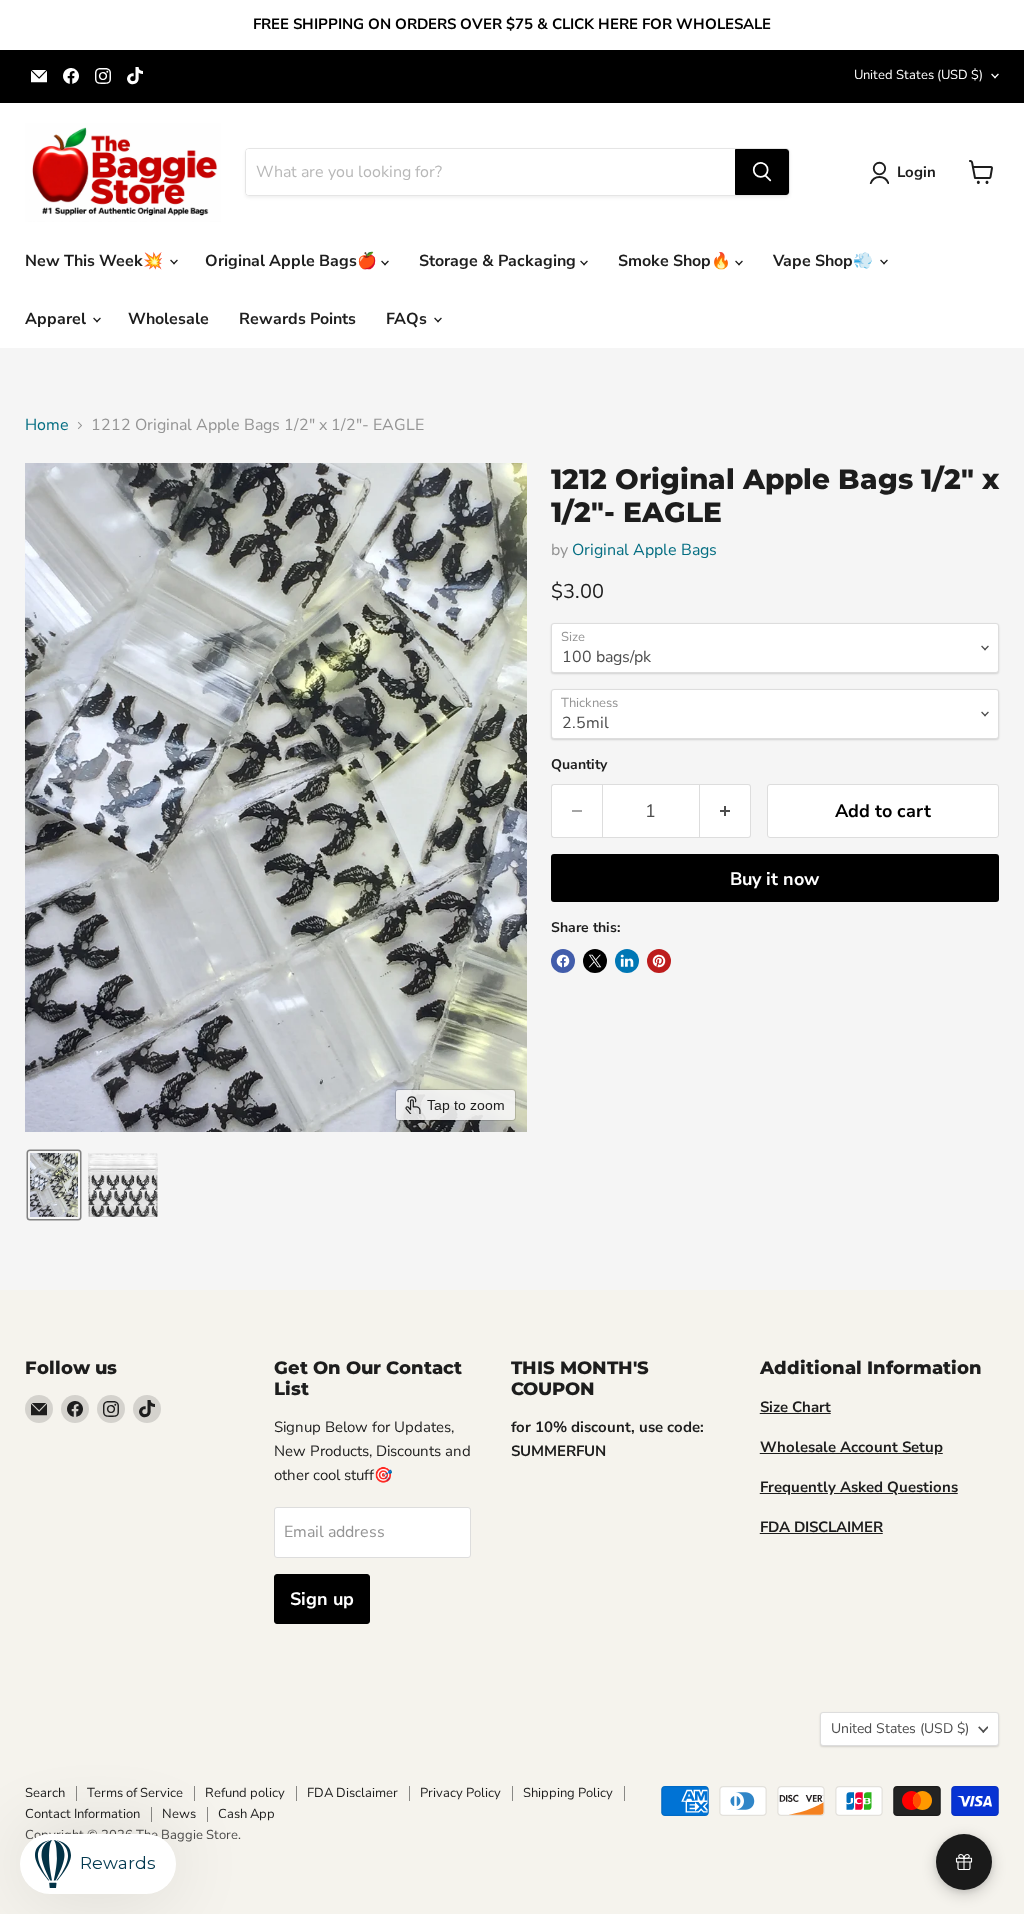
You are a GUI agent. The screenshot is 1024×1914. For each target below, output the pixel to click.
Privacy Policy (460, 1793)
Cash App (246, 1814)
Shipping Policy (568, 1793)
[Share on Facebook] (563, 961)
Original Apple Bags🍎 (293, 261)
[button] (906, 173)
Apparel (57, 319)
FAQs (408, 319)
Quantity (579, 765)
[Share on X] (595, 961)
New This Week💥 (96, 261)
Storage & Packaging (499, 261)
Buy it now (774, 879)
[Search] (762, 172)
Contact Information (82, 1814)
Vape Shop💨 (825, 261)
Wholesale (168, 319)
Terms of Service (135, 1793)
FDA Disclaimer (352, 1793)
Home (47, 425)
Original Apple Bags (644, 550)
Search (45, 1793)
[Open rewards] (964, 1862)
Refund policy (245, 1793)
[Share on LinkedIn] (627, 961)
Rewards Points (297, 319)
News (179, 1814)
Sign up (322, 1599)
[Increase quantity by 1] (725, 811)
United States (918, 75)
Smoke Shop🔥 (676, 261)
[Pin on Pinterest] (659, 961)
